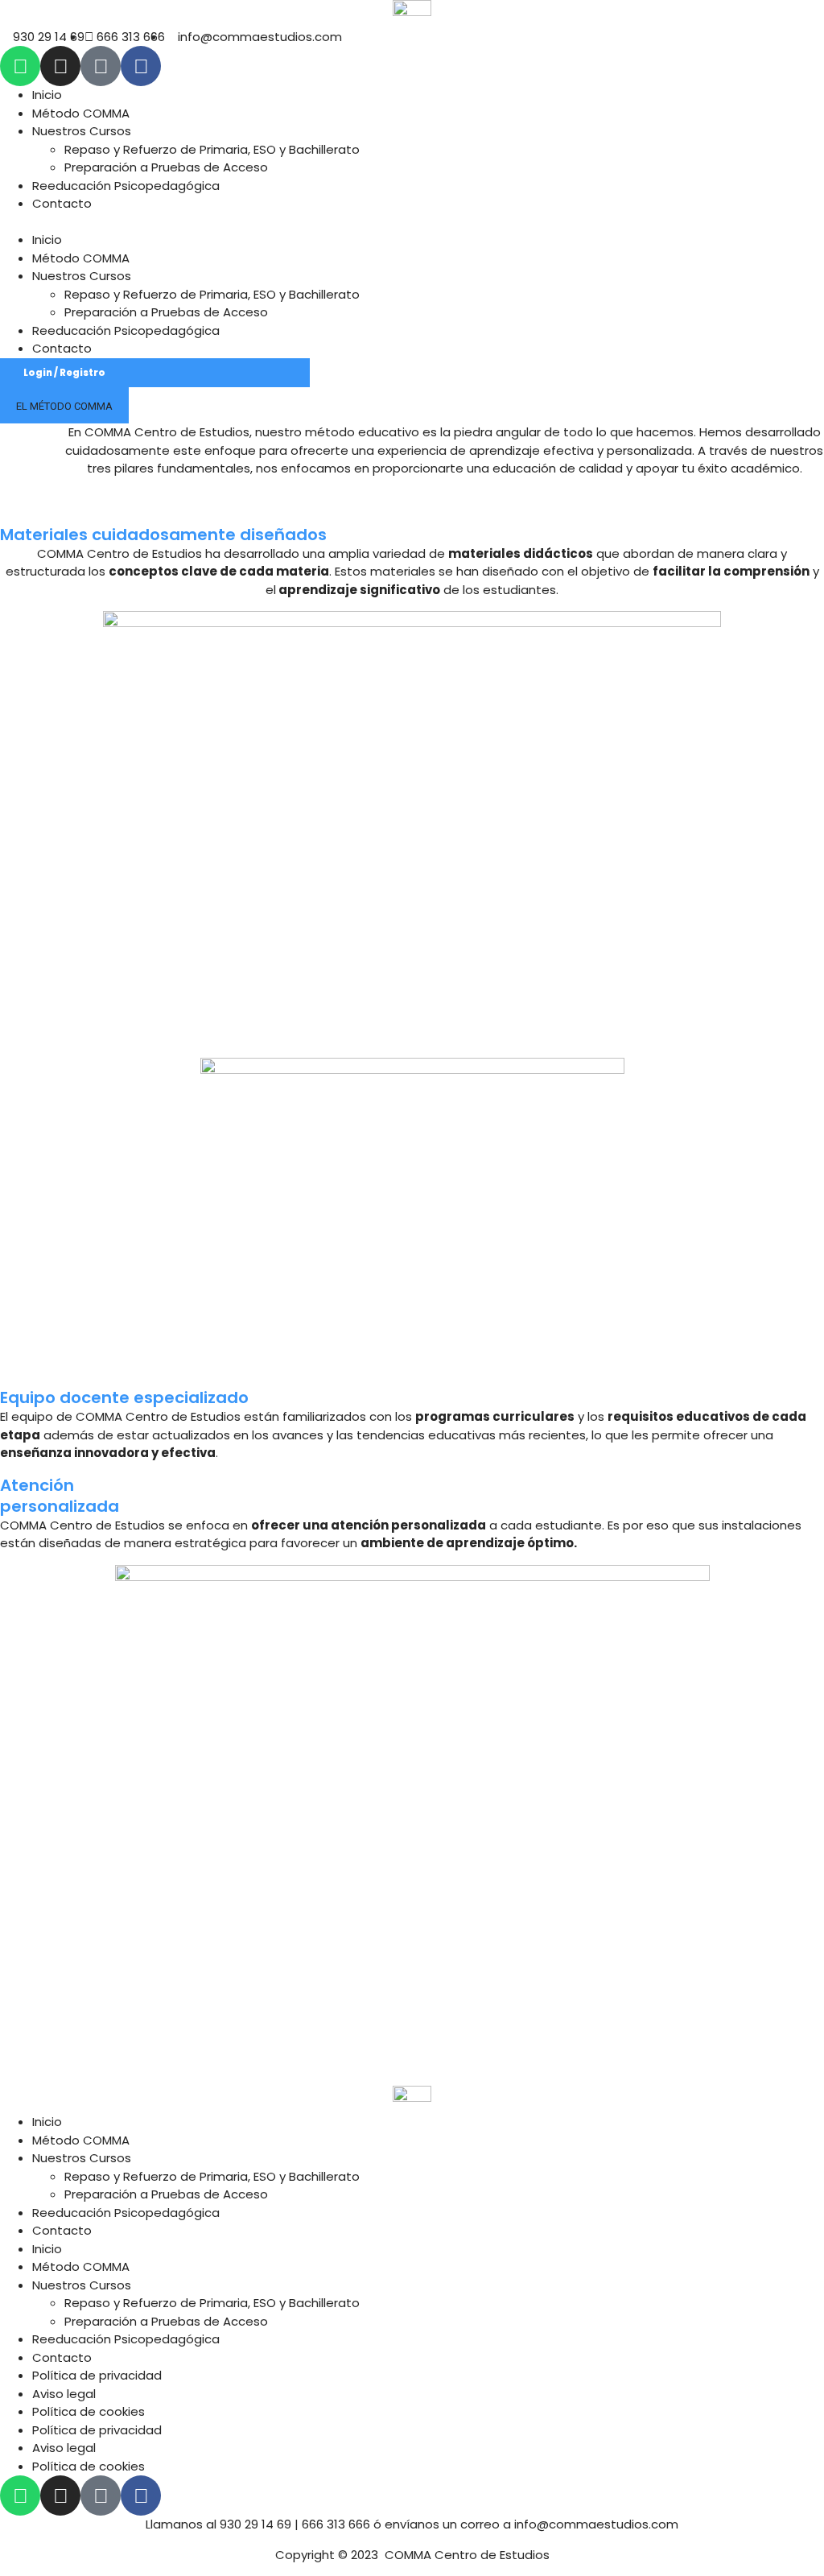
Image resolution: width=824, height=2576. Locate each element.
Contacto (62, 203)
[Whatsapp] (20, 66)
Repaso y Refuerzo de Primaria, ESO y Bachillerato (212, 149)
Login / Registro (64, 373)
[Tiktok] (101, 66)
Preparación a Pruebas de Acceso (166, 167)
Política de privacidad (97, 2375)
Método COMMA (81, 113)
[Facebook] (141, 66)
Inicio (47, 95)
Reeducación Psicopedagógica (126, 186)
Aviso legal (64, 2394)
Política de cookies (89, 2411)
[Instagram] (60, 66)
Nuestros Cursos (82, 131)
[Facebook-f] (141, 2495)
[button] (412, 223)
